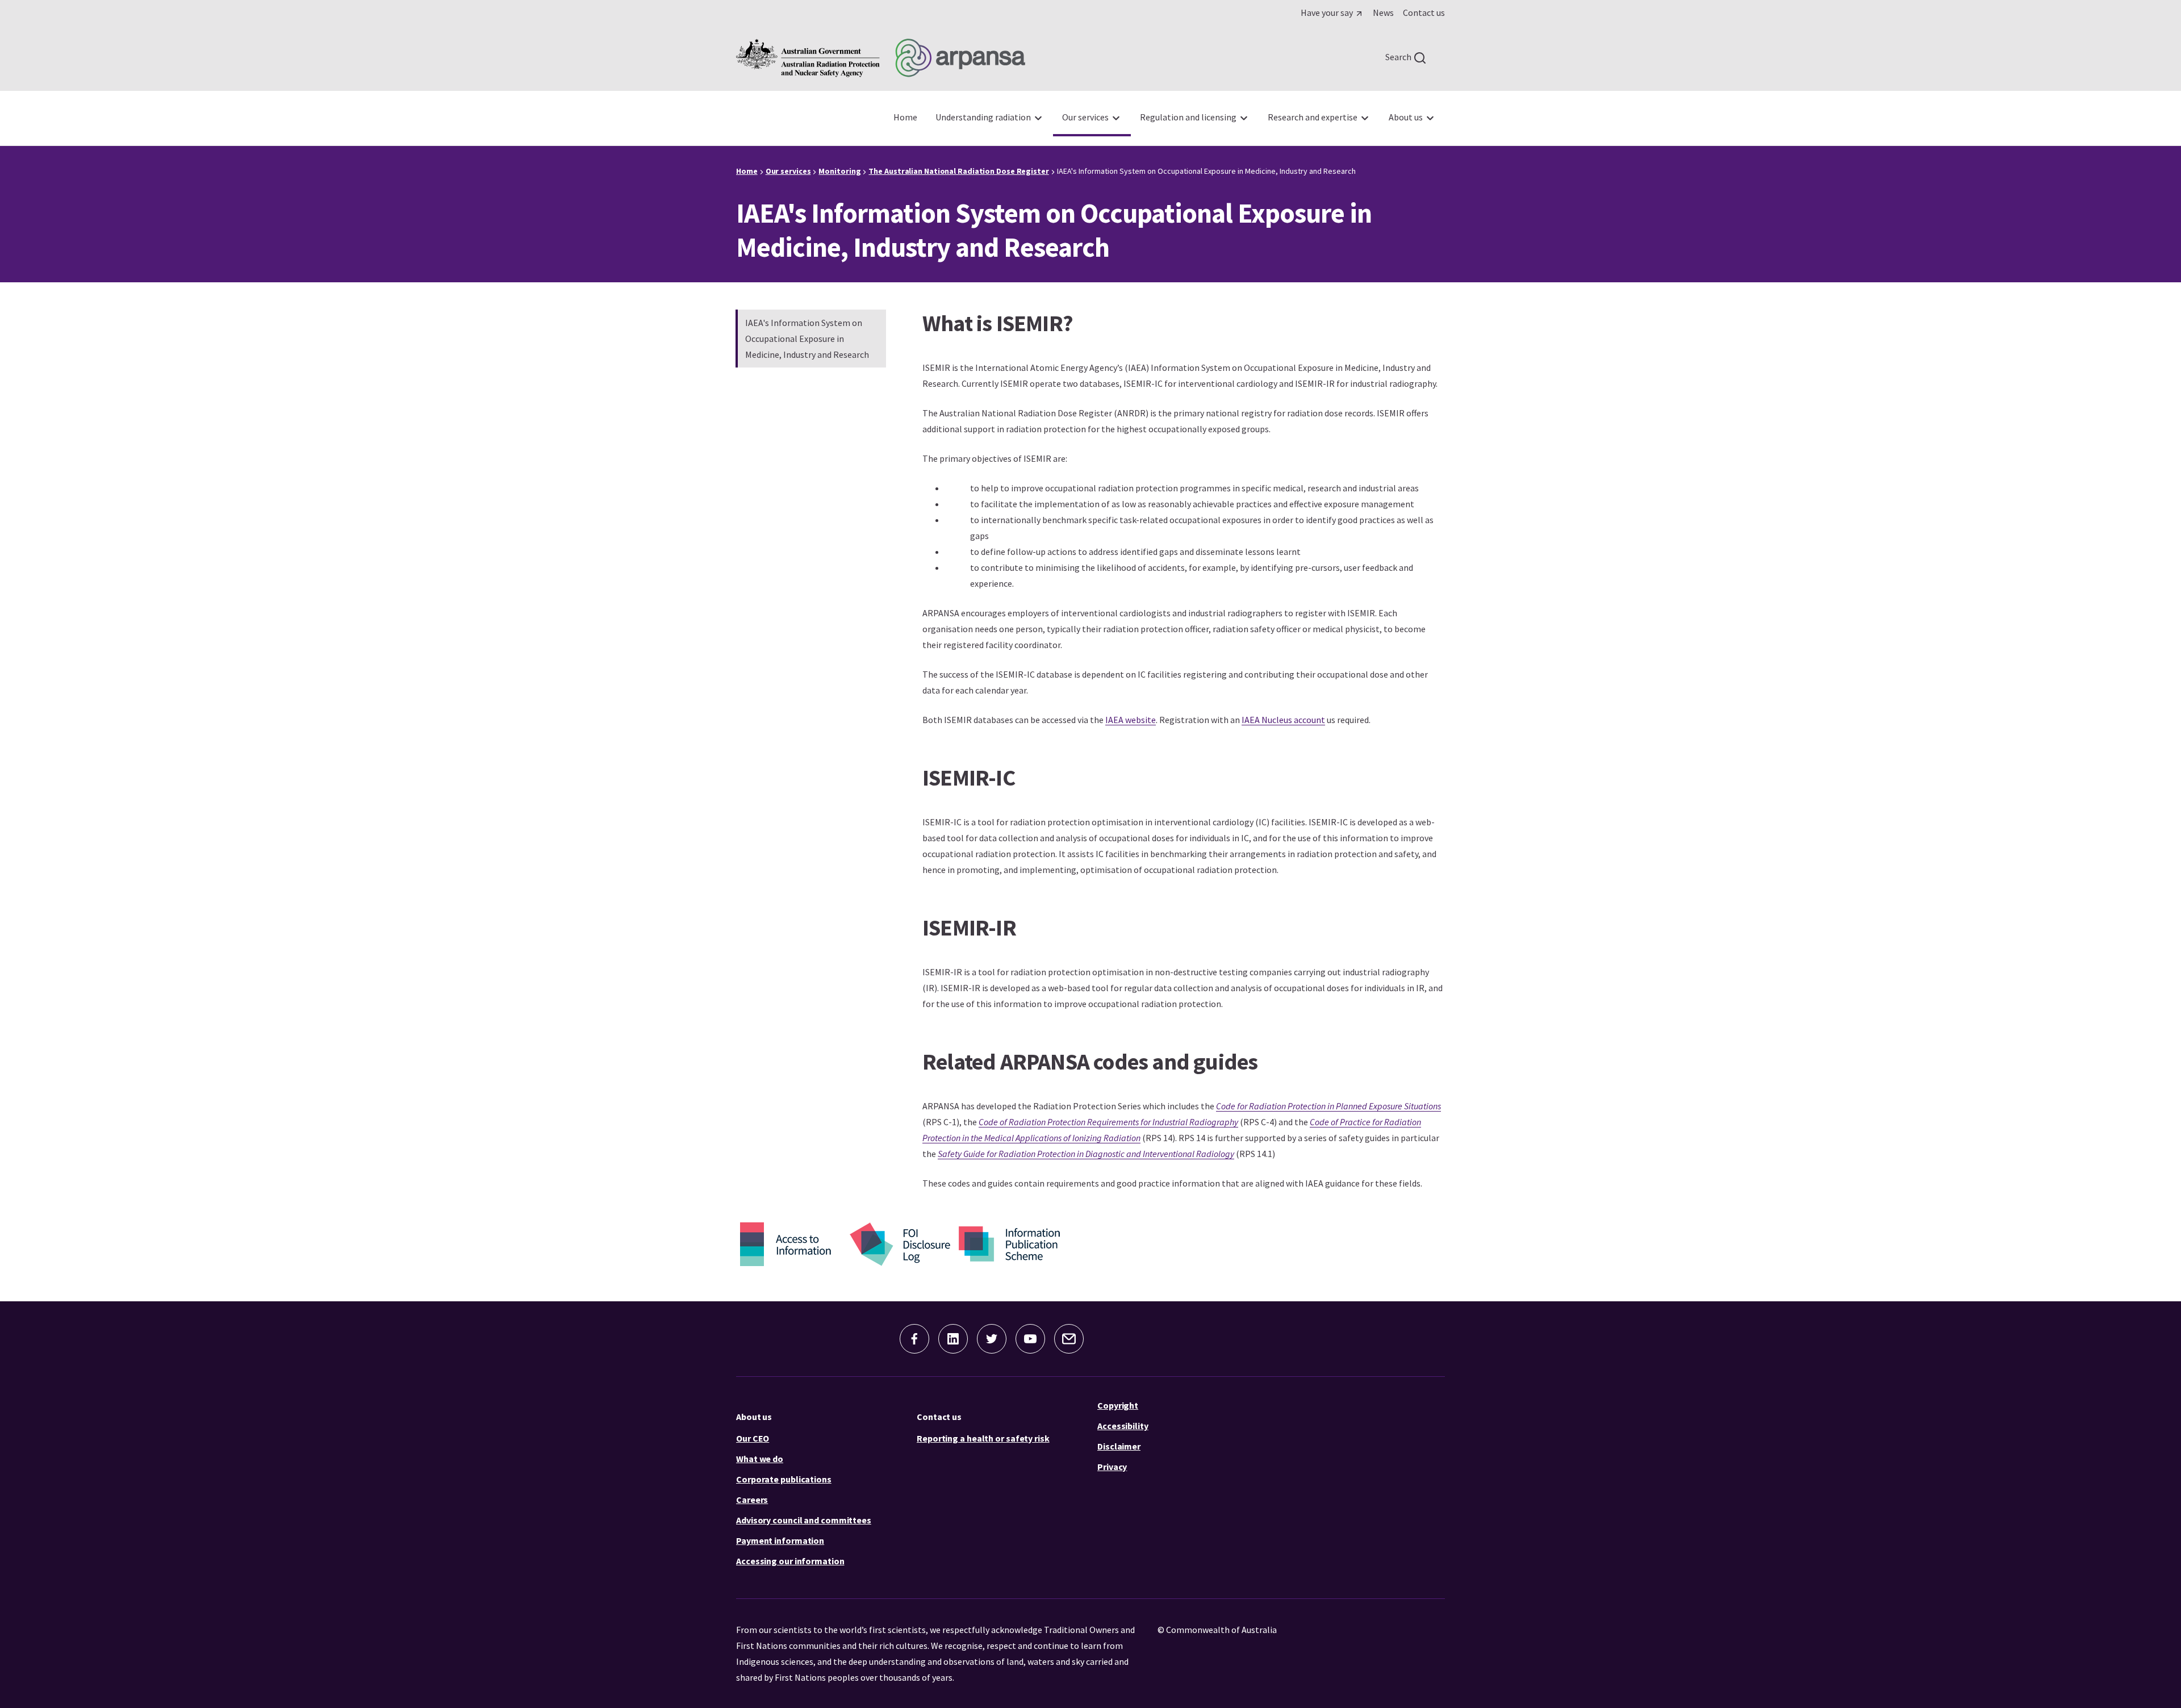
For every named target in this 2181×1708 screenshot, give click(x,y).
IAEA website (1131, 720)
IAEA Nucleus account (1283, 720)
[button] (914, 1339)
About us (754, 1417)
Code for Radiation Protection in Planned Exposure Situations (1328, 1106)
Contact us (939, 1417)
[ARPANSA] (881, 58)
